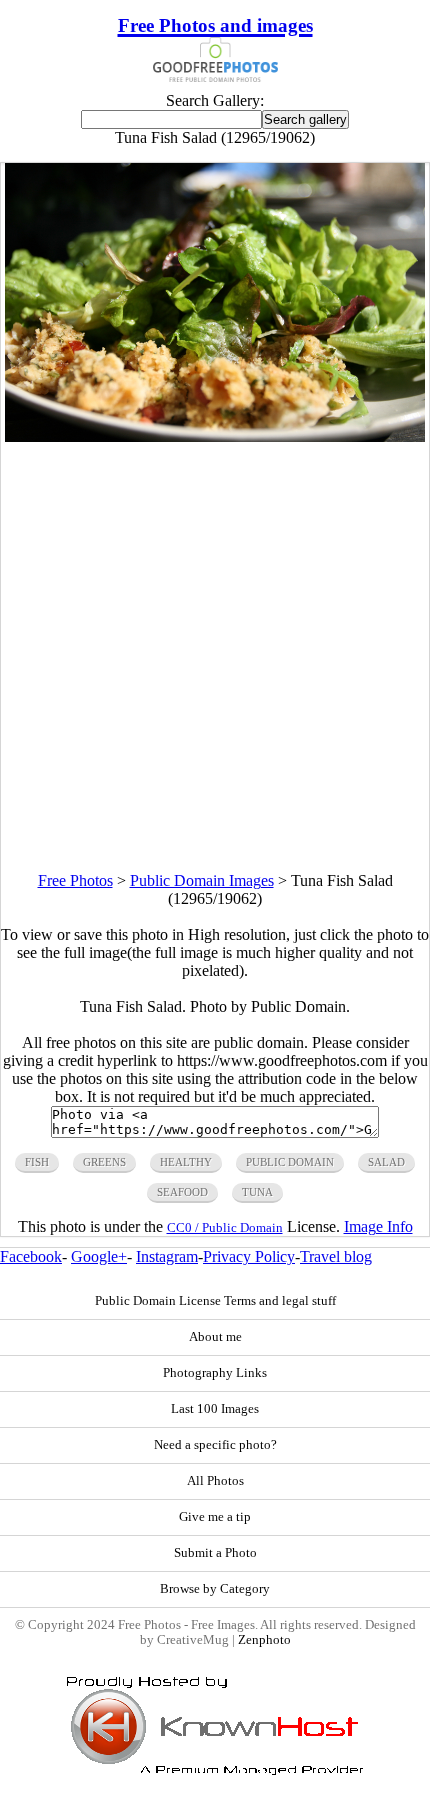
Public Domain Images (202, 880)
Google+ (99, 1256)
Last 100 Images (215, 1409)
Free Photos (75, 880)
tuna (257, 1192)
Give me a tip (215, 1517)
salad (386, 1162)
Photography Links (215, 1373)
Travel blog (336, 1256)
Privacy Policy (249, 1256)
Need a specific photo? (215, 1445)
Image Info (378, 1226)
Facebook (31, 1256)
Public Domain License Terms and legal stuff (215, 1301)
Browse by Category (215, 1589)
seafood (182, 1192)
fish (37, 1162)
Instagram (167, 1256)
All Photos (215, 1481)
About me (215, 1337)
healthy (186, 1162)
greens (104, 1162)
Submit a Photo (215, 1553)
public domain (290, 1162)
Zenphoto (264, 1640)
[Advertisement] (215, 657)
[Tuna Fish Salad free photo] (214, 436)
